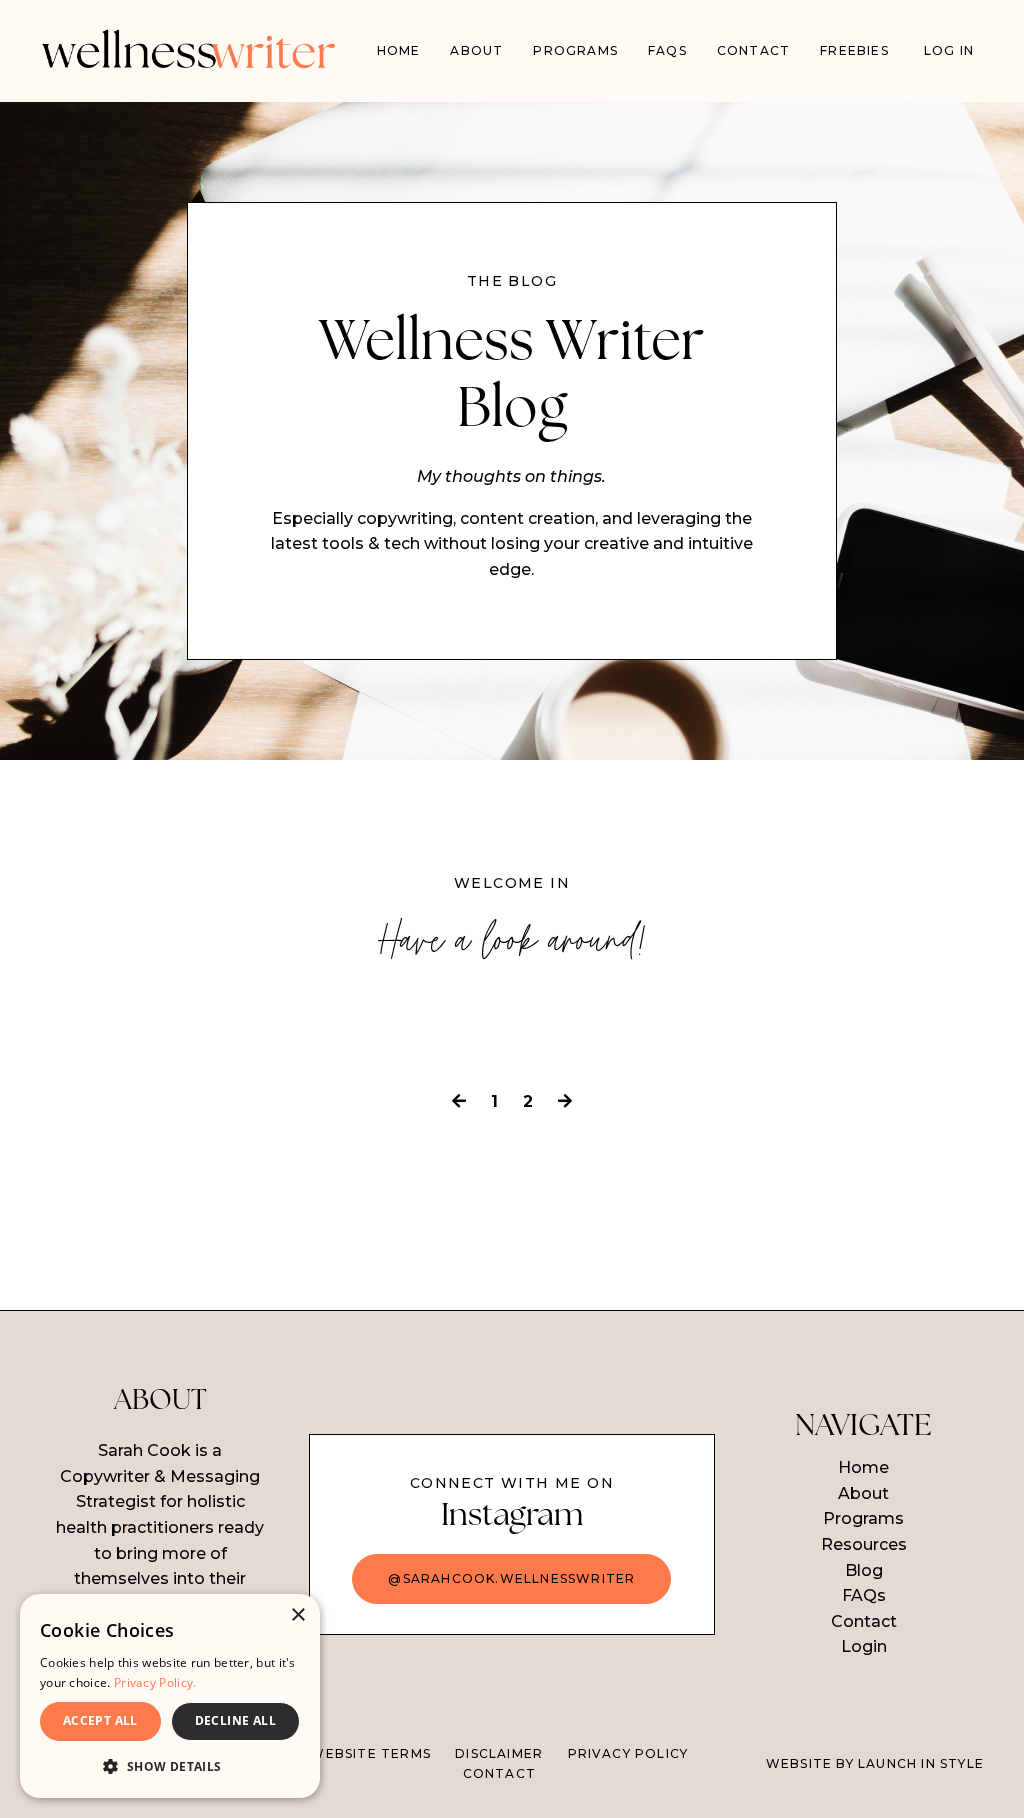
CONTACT (499, 1773)
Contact (753, 50)
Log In (949, 50)
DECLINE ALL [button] (235, 1720)
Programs (863, 1518)
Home (399, 50)
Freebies (854, 50)
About (476, 50)
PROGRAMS (575, 50)
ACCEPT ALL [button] (100, 1720)
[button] (170, 1766)
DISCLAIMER (499, 1753)
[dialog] (170, 1696)
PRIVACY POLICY (628, 1753)
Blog (864, 1570)
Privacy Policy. (155, 1682)
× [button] (297, 1615)
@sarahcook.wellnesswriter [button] (511, 1578)
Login (864, 1646)
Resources (864, 1544)
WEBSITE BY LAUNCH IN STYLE (875, 1763)
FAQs (667, 50)
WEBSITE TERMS (370, 1753)
